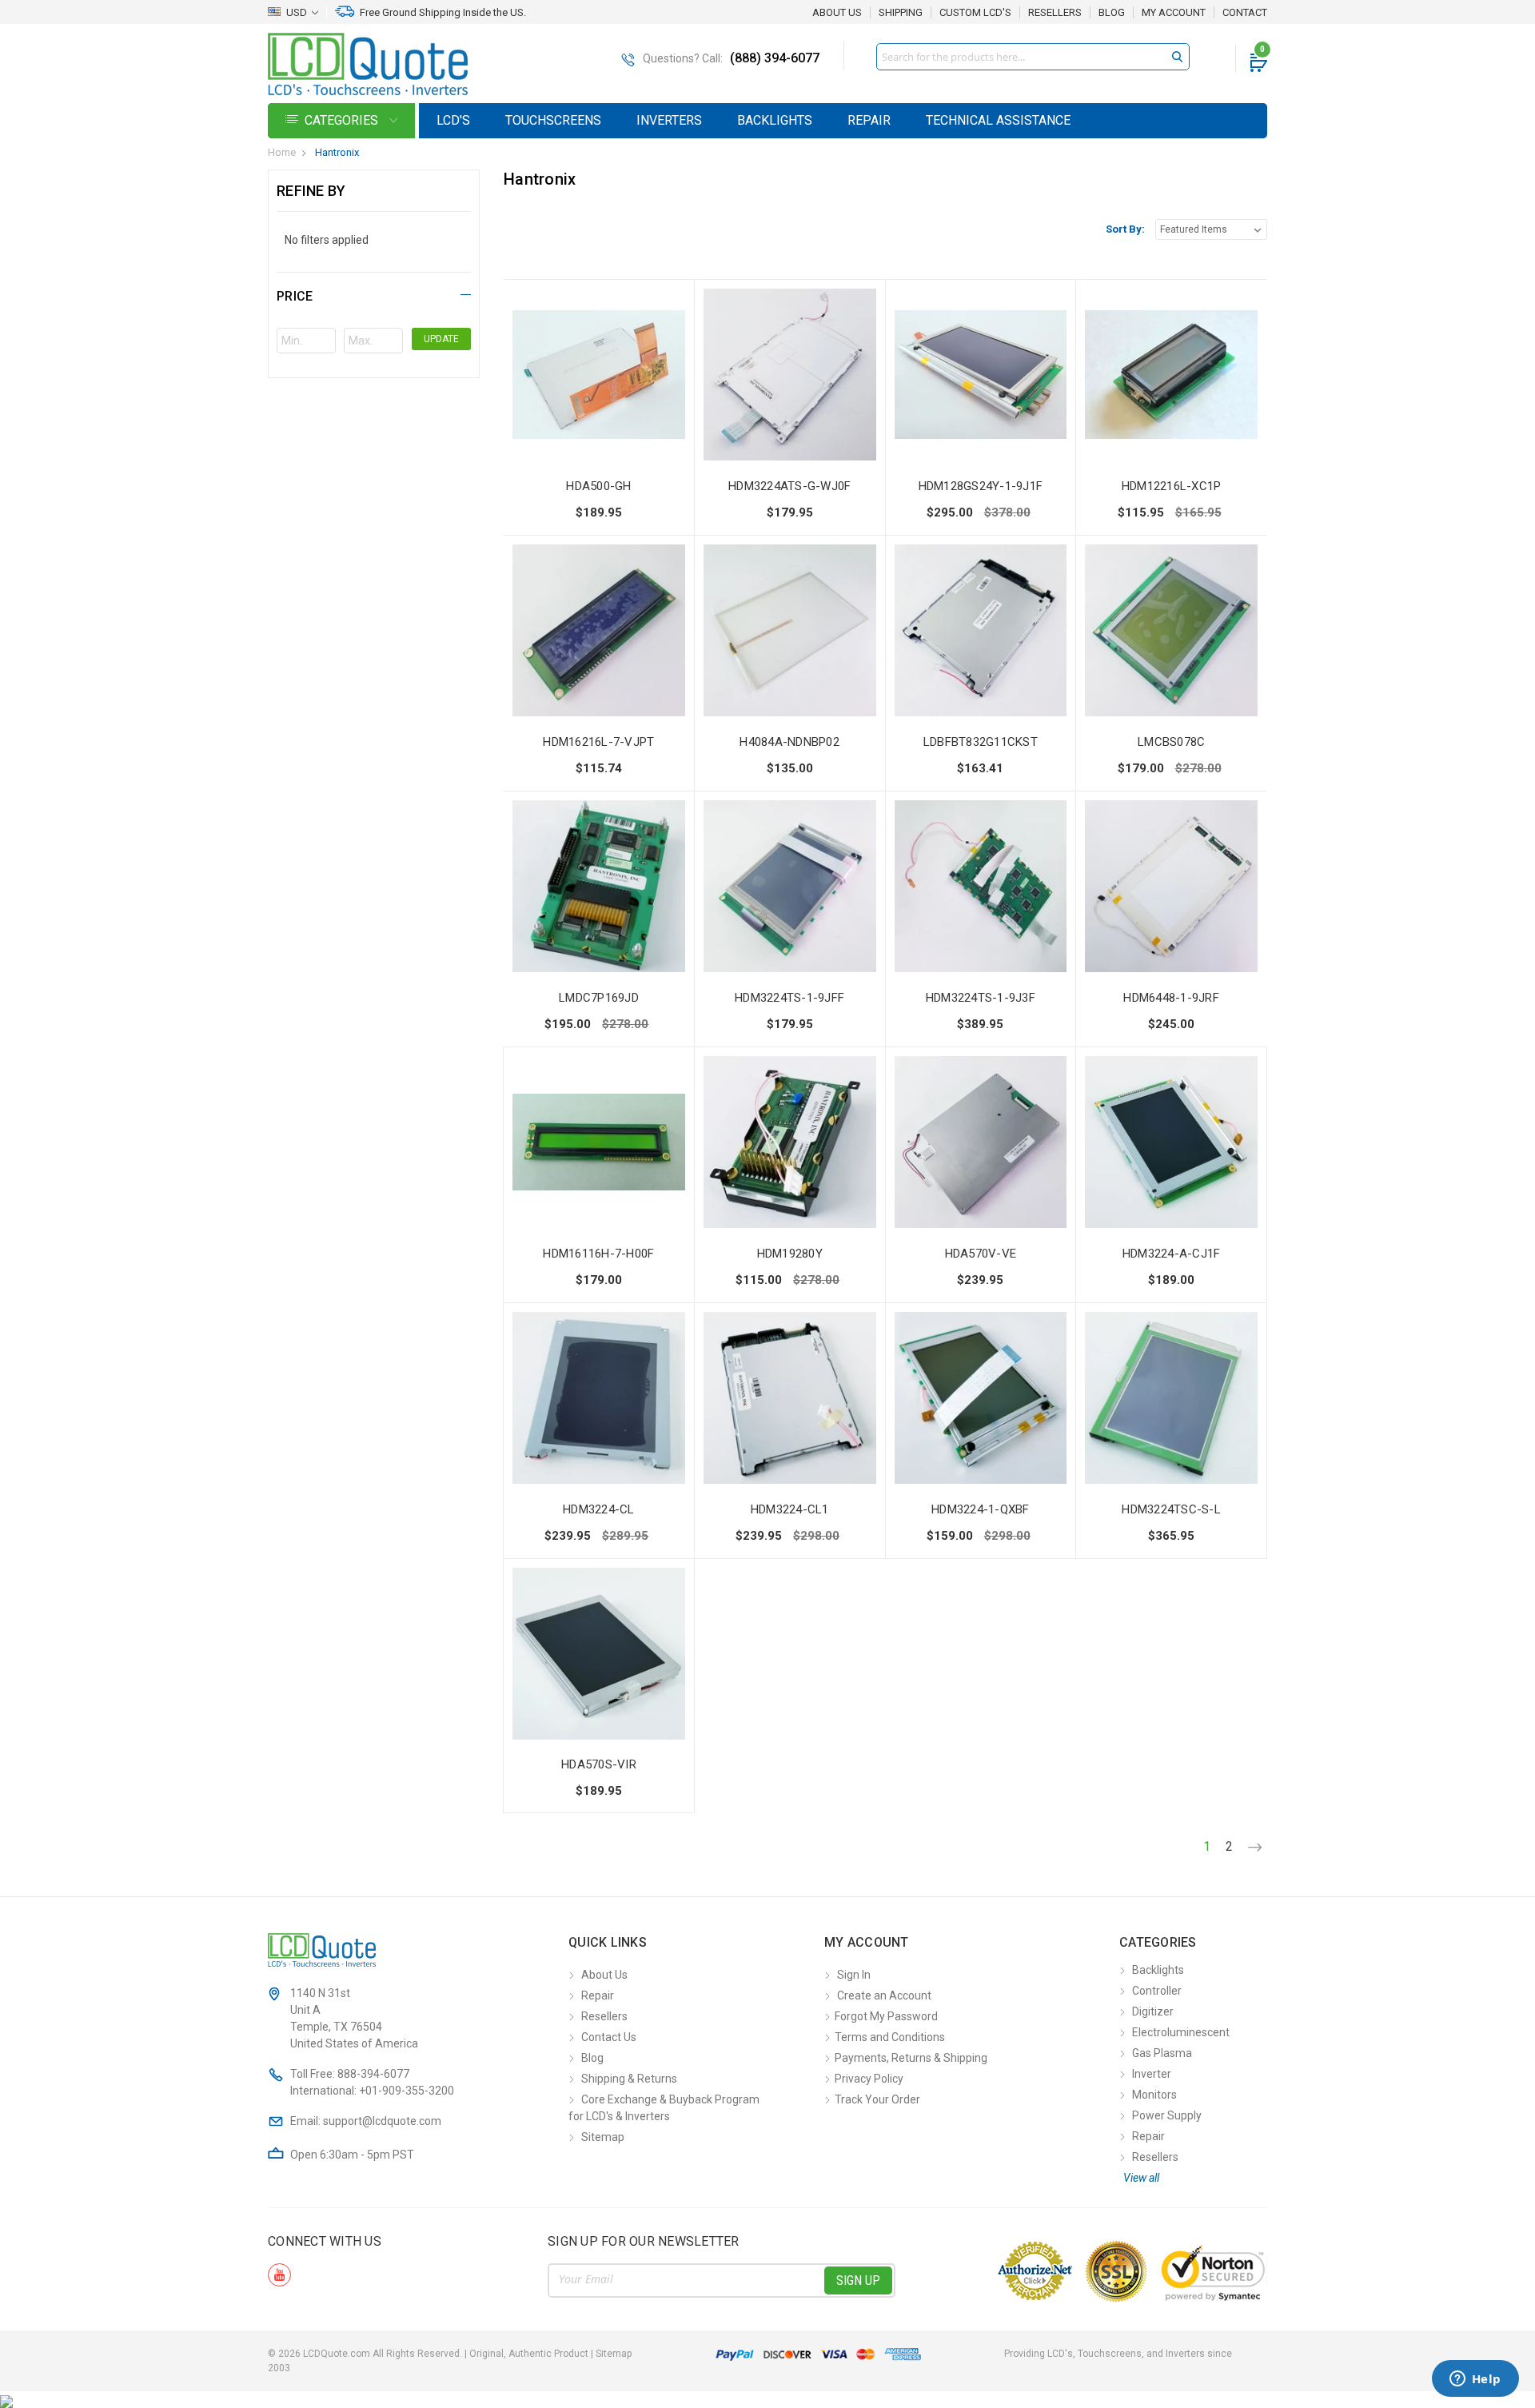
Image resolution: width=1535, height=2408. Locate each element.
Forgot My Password (886, 2016)
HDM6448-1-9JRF (1171, 998)
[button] (374, 294)
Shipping (901, 13)
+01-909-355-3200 (407, 2091)
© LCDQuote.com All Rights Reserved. (450, 2354)
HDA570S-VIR (599, 1764)
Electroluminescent (1181, 2032)
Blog (1112, 13)
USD (297, 12)
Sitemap (603, 2137)
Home (282, 152)
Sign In (854, 1975)
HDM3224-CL (599, 1509)
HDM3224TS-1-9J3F (981, 998)
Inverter (1152, 2074)
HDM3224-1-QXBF (981, 1509)
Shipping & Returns (629, 2079)
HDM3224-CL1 (790, 1509)
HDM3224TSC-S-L (1171, 1509)
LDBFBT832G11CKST (981, 742)
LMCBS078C (1171, 742)
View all (1141, 2178)
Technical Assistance (998, 120)
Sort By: (1125, 229)
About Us (837, 12)
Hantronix (337, 152)
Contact (1245, 13)
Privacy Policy (869, 2079)
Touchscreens (553, 120)
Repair (869, 120)
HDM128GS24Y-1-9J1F (981, 486)
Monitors (1154, 2095)
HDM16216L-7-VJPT (598, 742)
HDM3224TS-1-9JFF (789, 998)
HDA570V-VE (981, 1254)
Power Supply (1167, 2115)
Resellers (1055, 13)
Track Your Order (877, 2099)
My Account (1174, 13)
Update (441, 339)
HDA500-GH (598, 486)
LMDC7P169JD (599, 998)
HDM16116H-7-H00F (598, 1254)
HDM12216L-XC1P (1172, 486)
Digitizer (1153, 2011)
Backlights (775, 120)
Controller (1157, 1991)
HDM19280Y (790, 1254)
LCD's (453, 120)
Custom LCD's (975, 13)
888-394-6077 (373, 2074)
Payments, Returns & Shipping (911, 2058)
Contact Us (609, 2037)
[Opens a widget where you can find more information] (1475, 2380)
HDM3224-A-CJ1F (1172, 1254)
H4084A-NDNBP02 (789, 742)
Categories (343, 120)
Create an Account (884, 1995)
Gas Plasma (1162, 2053)
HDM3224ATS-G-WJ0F (789, 486)
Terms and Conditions (890, 2037)
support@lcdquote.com (382, 2121)
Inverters (669, 120)
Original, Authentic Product (529, 2354)
